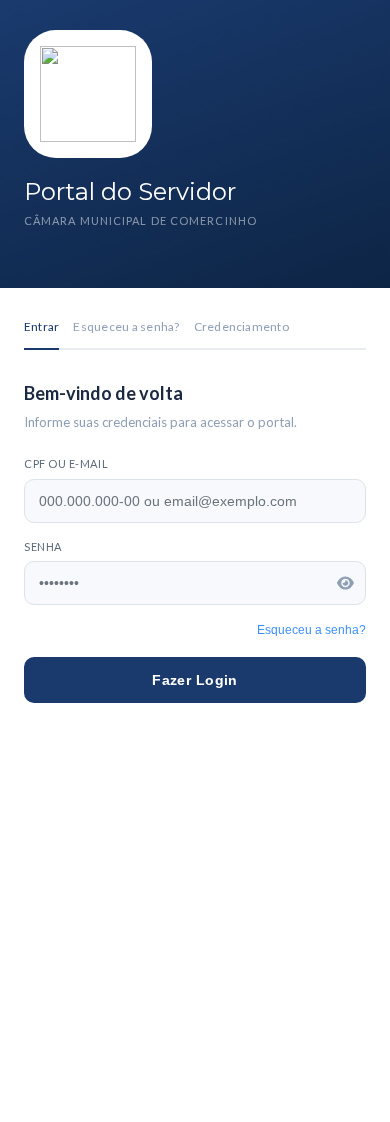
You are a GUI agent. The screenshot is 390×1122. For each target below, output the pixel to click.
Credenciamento (241, 326)
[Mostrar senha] (345, 583)
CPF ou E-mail (66, 463)
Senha (43, 546)
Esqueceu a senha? (126, 326)
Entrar (41, 326)
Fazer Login (195, 680)
